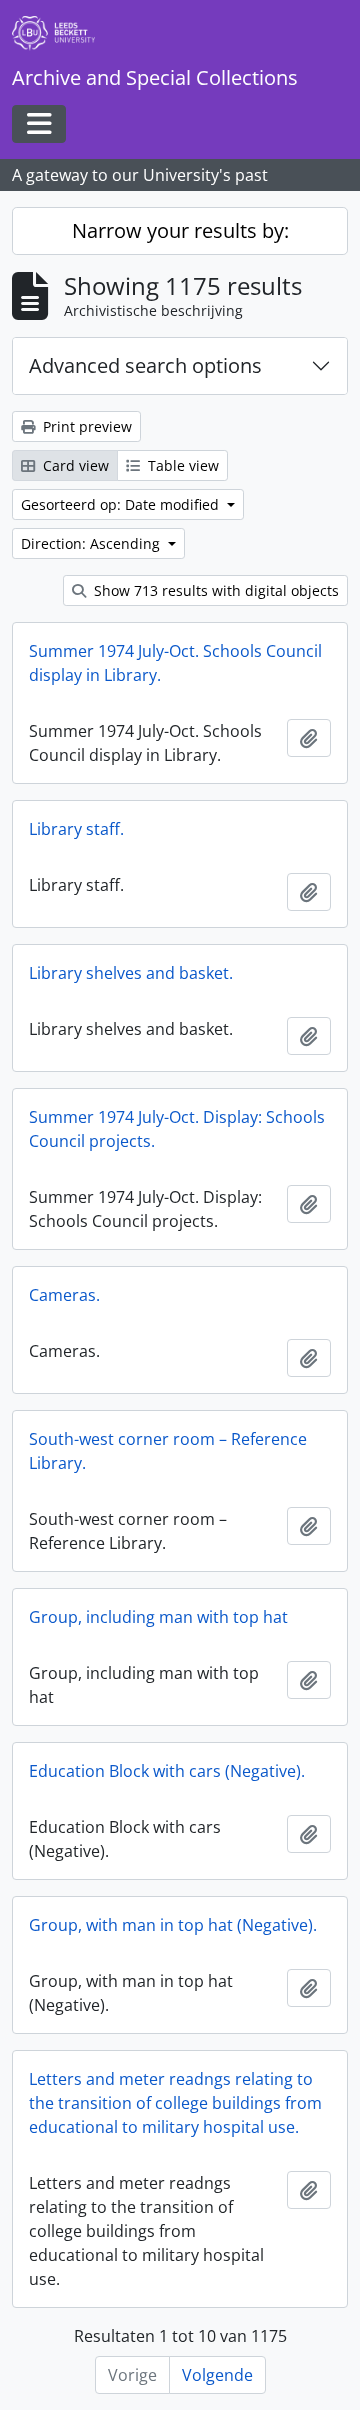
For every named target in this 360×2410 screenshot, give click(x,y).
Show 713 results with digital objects (214, 590)
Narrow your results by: (180, 230)
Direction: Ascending (92, 543)
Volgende (217, 2375)
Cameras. (64, 1295)
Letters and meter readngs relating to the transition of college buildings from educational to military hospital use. (175, 2103)
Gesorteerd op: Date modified (122, 504)
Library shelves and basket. (131, 973)
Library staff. (76, 829)
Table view (181, 465)
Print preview (85, 426)
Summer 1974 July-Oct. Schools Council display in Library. (175, 663)
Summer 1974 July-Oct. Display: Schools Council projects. (177, 1129)
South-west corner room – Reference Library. (168, 1451)
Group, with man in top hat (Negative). (173, 1925)
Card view (74, 465)
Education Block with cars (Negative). (167, 1771)
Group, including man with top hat (158, 1617)
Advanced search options (145, 365)
